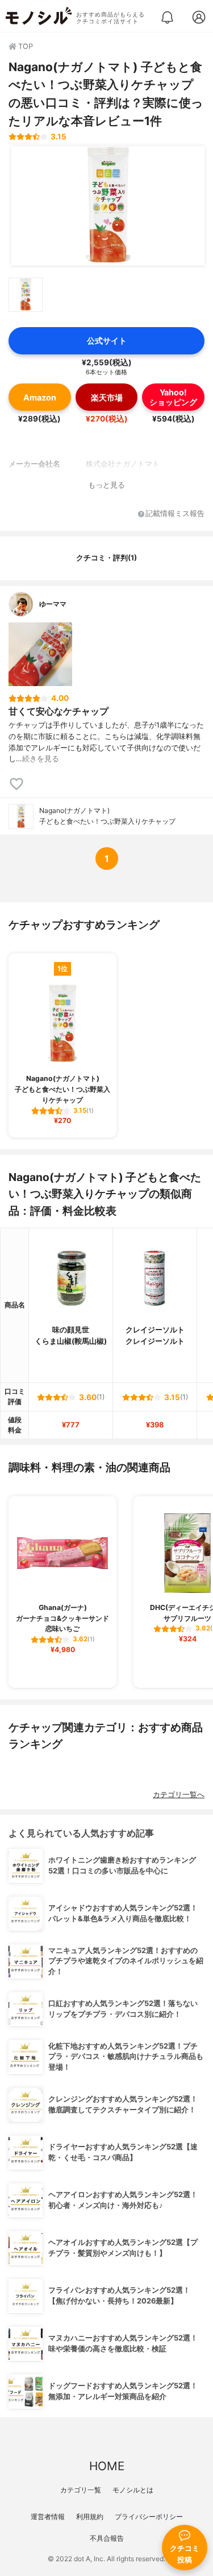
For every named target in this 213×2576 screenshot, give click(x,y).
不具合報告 (107, 2538)
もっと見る (106, 485)
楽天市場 (107, 397)
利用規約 (90, 2517)
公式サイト (107, 340)
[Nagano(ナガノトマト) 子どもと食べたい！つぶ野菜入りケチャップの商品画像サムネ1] (26, 295)
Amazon (40, 397)
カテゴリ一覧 (81, 2490)
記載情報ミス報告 (175, 514)
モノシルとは (133, 2490)
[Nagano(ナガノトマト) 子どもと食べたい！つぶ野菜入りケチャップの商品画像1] (108, 206)
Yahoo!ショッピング (173, 397)
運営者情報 (48, 2517)
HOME (107, 2466)
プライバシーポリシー (149, 2517)
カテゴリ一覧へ (179, 1795)
